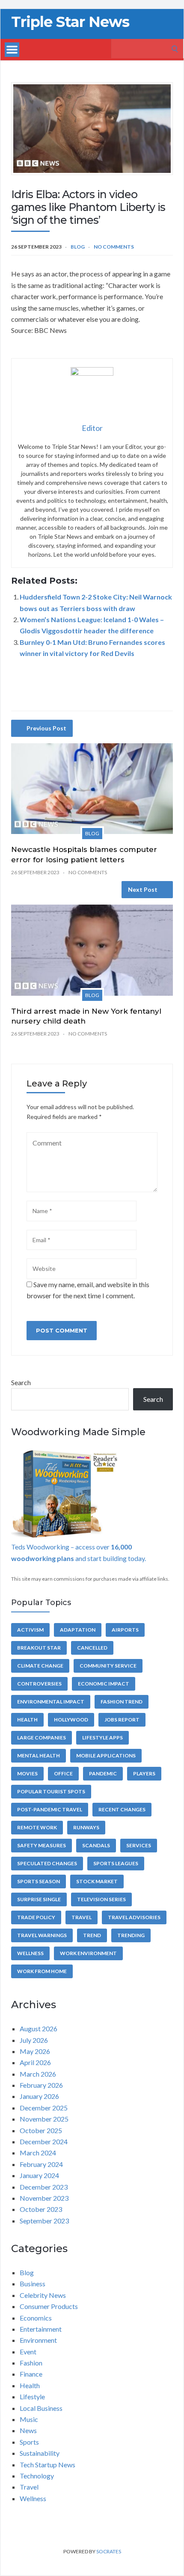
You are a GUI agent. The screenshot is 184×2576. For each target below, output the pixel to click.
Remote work (37, 1827)
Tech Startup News (47, 2465)
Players (144, 1773)
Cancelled (92, 1648)
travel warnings (42, 1935)
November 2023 (44, 2198)
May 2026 (35, 2051)
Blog (78, 247)
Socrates (109, 2551)
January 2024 (39, 2175)
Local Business (41, 2408)
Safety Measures (42, 1845)
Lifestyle (32, 2396)
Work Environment (88, 1953)
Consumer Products (49, 2306)
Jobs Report (122, 1720)
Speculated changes (47, 1863)
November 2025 (44, 2119)
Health (27, 1720)
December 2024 (44, 2141)
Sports (29, 2442)
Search (21, 1382)
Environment (38, 2340)
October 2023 (41, 2209)
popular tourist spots (51, 1791)
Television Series (101, 1899)
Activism (30, 1630)
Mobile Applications (106, 1755)
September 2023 (44, 2221)
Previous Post (46, 728)
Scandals (96, 1845)
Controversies (39, 1684)
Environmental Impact (51, 1702)
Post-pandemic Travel (50, 1809)
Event (28, 2352)
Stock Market (97, 1881)
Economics (36, 2318)
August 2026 (39, 2028)
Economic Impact (104, 1684)
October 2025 (41, 2130)
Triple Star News (70, 22)
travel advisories (134, 1917)
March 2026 (38, 2074)
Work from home (42, 1971)
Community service (108, 1666)
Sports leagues (116, 1863)
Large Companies (42, 1738)
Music (29, 2419)
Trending (131, 1935)
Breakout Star (39, 1648)
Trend (92, 1935)
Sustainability (40, 2453)
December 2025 (44, 2108)
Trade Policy (36, 1917)
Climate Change (40, 1666)
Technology (37, 2476)
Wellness (30, 1953)
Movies (27, 1773)
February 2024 (41, 2164)
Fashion (31, 2363)
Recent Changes (122, 1809)
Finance (31, 2374)
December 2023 (44, 2187)
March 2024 (38, 2153)
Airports (125, 1630)
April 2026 (35, 2062)
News (28, 2430)
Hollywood (71, 1720)
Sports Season (39, 1881)
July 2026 (34, 2040)
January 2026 (39, 2096)
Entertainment (41, 2329)
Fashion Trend (122, 1702)
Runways (86, 1827)
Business (33, 2284)
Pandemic (103, 1773)
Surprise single (39, 1899)
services (139, 1845)
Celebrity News (43, 2295)
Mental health (39, 1755)
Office (63, 1773)
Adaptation (78, 1630)
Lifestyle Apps (102, 1738)
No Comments (114, 247)
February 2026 (41, 2085)
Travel (82, 1917)
